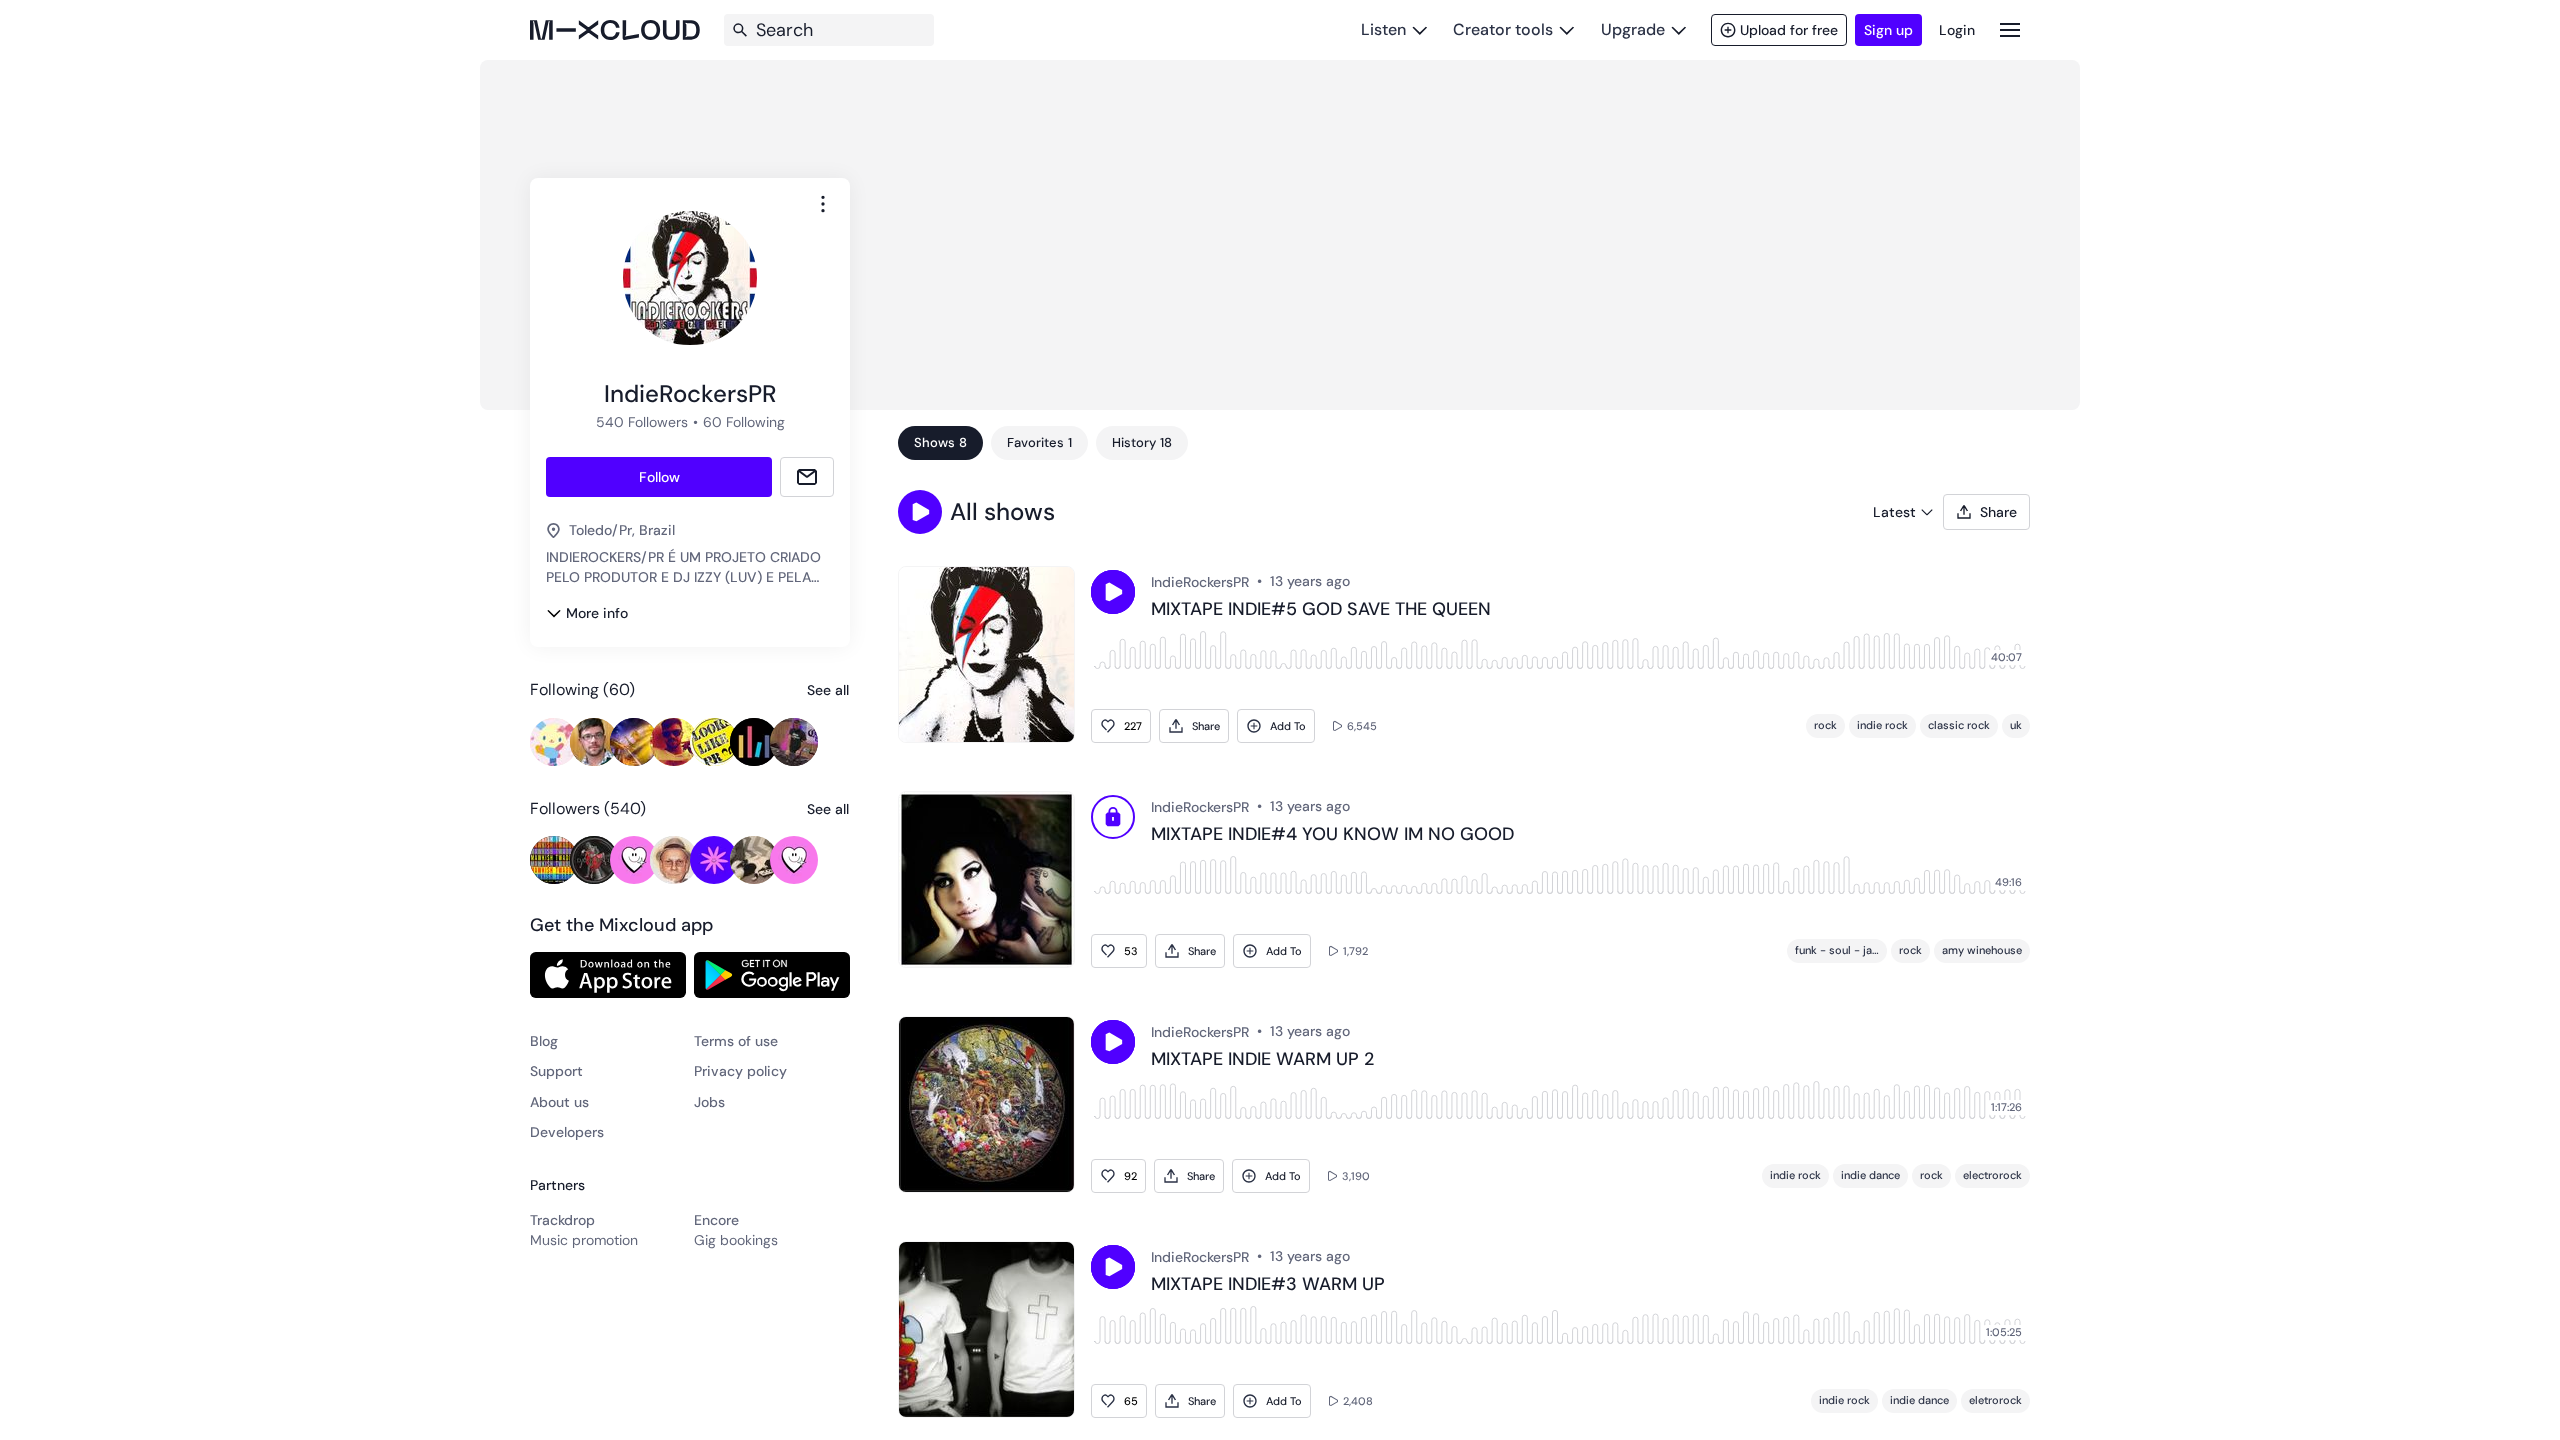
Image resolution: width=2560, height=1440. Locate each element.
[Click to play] (1113, 592)
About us (559, 1102)
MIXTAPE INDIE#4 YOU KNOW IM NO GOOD (1332, 835)
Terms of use (736, 1041)
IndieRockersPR (1200, 582)
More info (597, 613)
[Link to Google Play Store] (772, 975)
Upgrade (1633, 29)
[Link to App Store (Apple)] (608, 975)
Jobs (709, 1102)
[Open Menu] (2010, 29)
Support (556, 1071)
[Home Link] (615, 30)
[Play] (1113, 820)
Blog (544, 1041)
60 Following (744, 422)
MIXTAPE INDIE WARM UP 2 (1262, 1060)
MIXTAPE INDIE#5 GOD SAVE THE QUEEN (1321, 610)
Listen (1383, 29)
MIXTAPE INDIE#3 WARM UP (1268, 1285)
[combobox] (823, 204)
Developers (567, 1132)
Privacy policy (740, 1071)
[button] (920, 512)
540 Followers (642, 422)
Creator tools (1503, 29)
